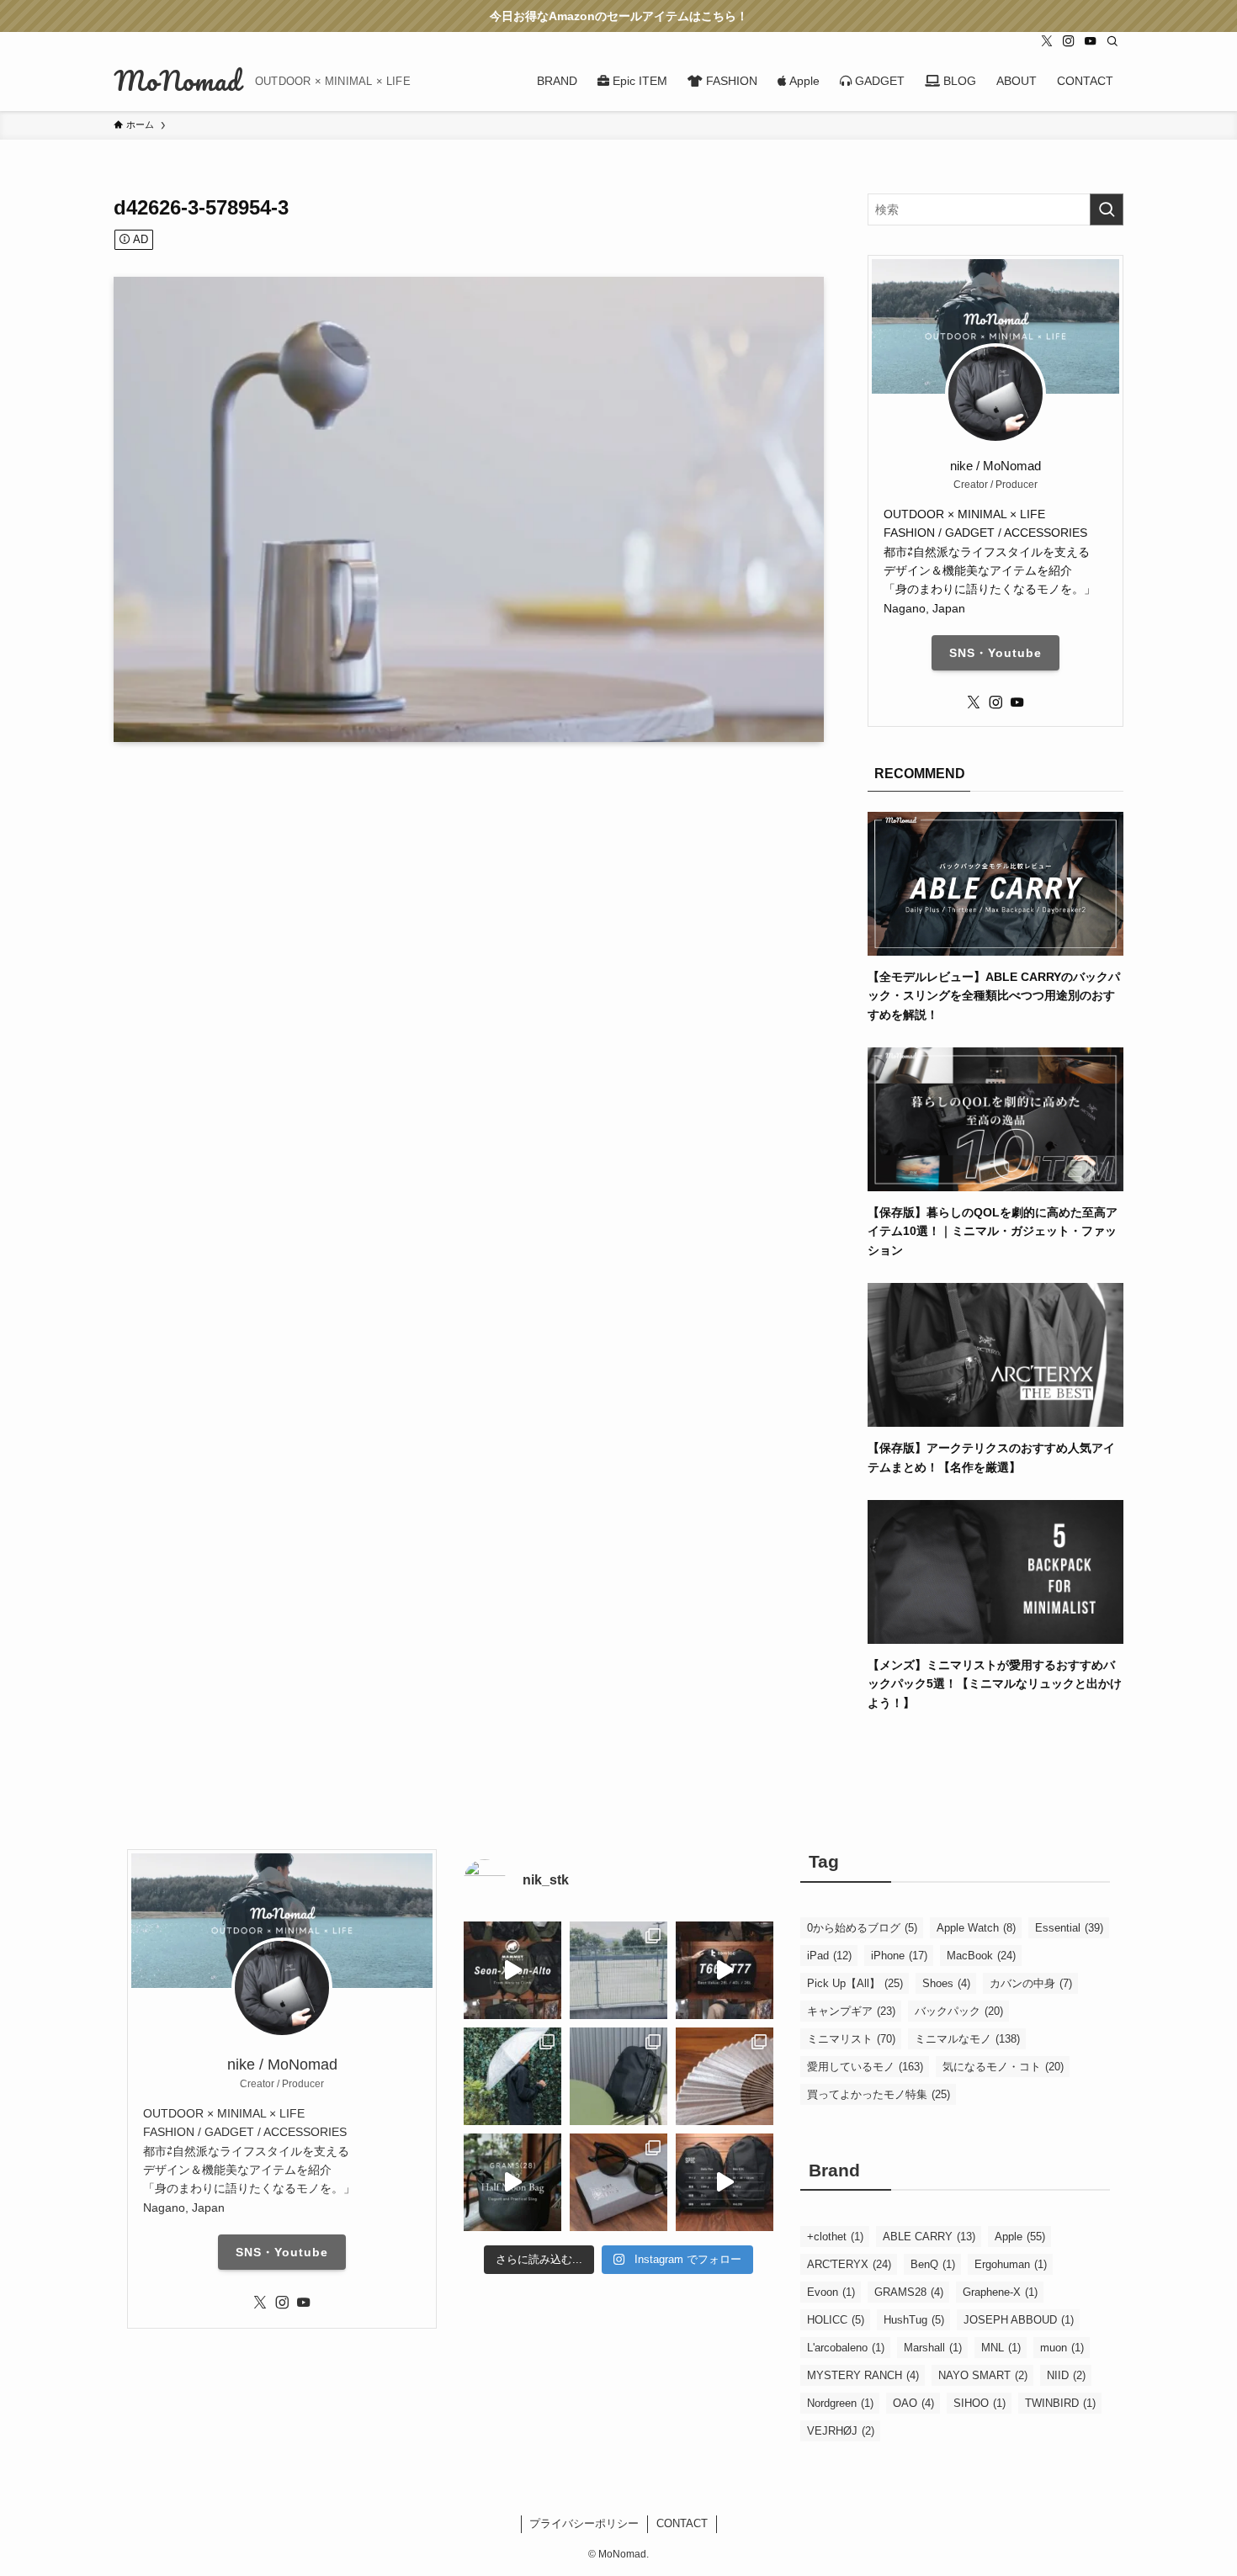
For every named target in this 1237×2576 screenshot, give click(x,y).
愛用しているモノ (865, 2067)
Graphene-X (1000, 2292)
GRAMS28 (909, 2292)
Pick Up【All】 (855, 1983)
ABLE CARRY (929, 2237)
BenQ (933, 2264)
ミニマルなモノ (967, 2039)
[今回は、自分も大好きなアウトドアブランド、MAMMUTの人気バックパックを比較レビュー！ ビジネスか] (512, 1970)
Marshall (933, 2348)
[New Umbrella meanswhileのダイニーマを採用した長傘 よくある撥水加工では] (512, 2076)
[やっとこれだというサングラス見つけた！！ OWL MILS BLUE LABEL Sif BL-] (618, 2182)
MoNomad (178, 81)
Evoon (831, 2292)
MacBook (981, 1956)
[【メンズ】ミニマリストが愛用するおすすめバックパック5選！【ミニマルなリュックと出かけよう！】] (995, 1635)
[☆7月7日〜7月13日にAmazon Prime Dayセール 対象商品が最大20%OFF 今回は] (725, 1970)
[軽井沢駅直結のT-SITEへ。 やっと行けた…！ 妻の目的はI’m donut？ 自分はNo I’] (618, 2076)
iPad (829, 1956)
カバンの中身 (1031, 1983)
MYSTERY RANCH (863, 2375)
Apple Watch (976, 1928)
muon (1062, 2348)
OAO (913, 2403)
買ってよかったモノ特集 (879, 2094)
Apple (1020, 2237)
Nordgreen (840, 2403)
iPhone (899, 1956)
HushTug (914, 2320)
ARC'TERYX (849, 2264)
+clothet (835, 2237)
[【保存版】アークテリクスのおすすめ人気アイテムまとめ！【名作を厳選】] (995, 1418)
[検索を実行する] (1107, 209)
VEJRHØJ (841, 2431)
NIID (1066, 2375)
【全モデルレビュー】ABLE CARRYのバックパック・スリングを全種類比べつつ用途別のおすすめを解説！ (994, 996)
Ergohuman (1011, 2264)
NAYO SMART (983, 2375)
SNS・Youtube (995, 653)
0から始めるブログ (862, 1928)
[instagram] (1069, 41)
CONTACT (682, 2523)
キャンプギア (851, 2011)
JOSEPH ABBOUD (1019, 2320)
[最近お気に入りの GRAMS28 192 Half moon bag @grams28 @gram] (512, 2182)
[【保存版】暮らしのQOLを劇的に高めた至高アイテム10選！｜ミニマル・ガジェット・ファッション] (995, 1182)
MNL (1001, 2348)
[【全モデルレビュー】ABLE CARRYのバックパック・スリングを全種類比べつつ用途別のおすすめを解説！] (995, 946)
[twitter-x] (1047, 41)
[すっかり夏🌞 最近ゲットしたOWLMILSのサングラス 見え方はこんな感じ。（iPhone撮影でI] (618, 1970)
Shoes (946, 1983)
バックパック (959, 2011)
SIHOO (980, 2403)
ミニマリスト (851, 2039)
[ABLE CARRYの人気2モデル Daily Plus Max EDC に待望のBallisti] (725, 2182)
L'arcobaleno (846, 2348)
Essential (1069, 1928)
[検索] (1112, 41)
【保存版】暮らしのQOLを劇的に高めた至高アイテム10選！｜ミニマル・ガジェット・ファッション (993, 1231)
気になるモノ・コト (1003, 2067)
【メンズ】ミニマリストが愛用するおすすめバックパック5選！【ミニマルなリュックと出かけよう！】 (995, 1684)
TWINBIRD (1060, 2403)
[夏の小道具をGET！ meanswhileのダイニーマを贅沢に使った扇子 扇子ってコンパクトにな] (725, 2076)
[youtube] (1091, 41)
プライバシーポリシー (584, 2523)
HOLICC (836, 2320)
